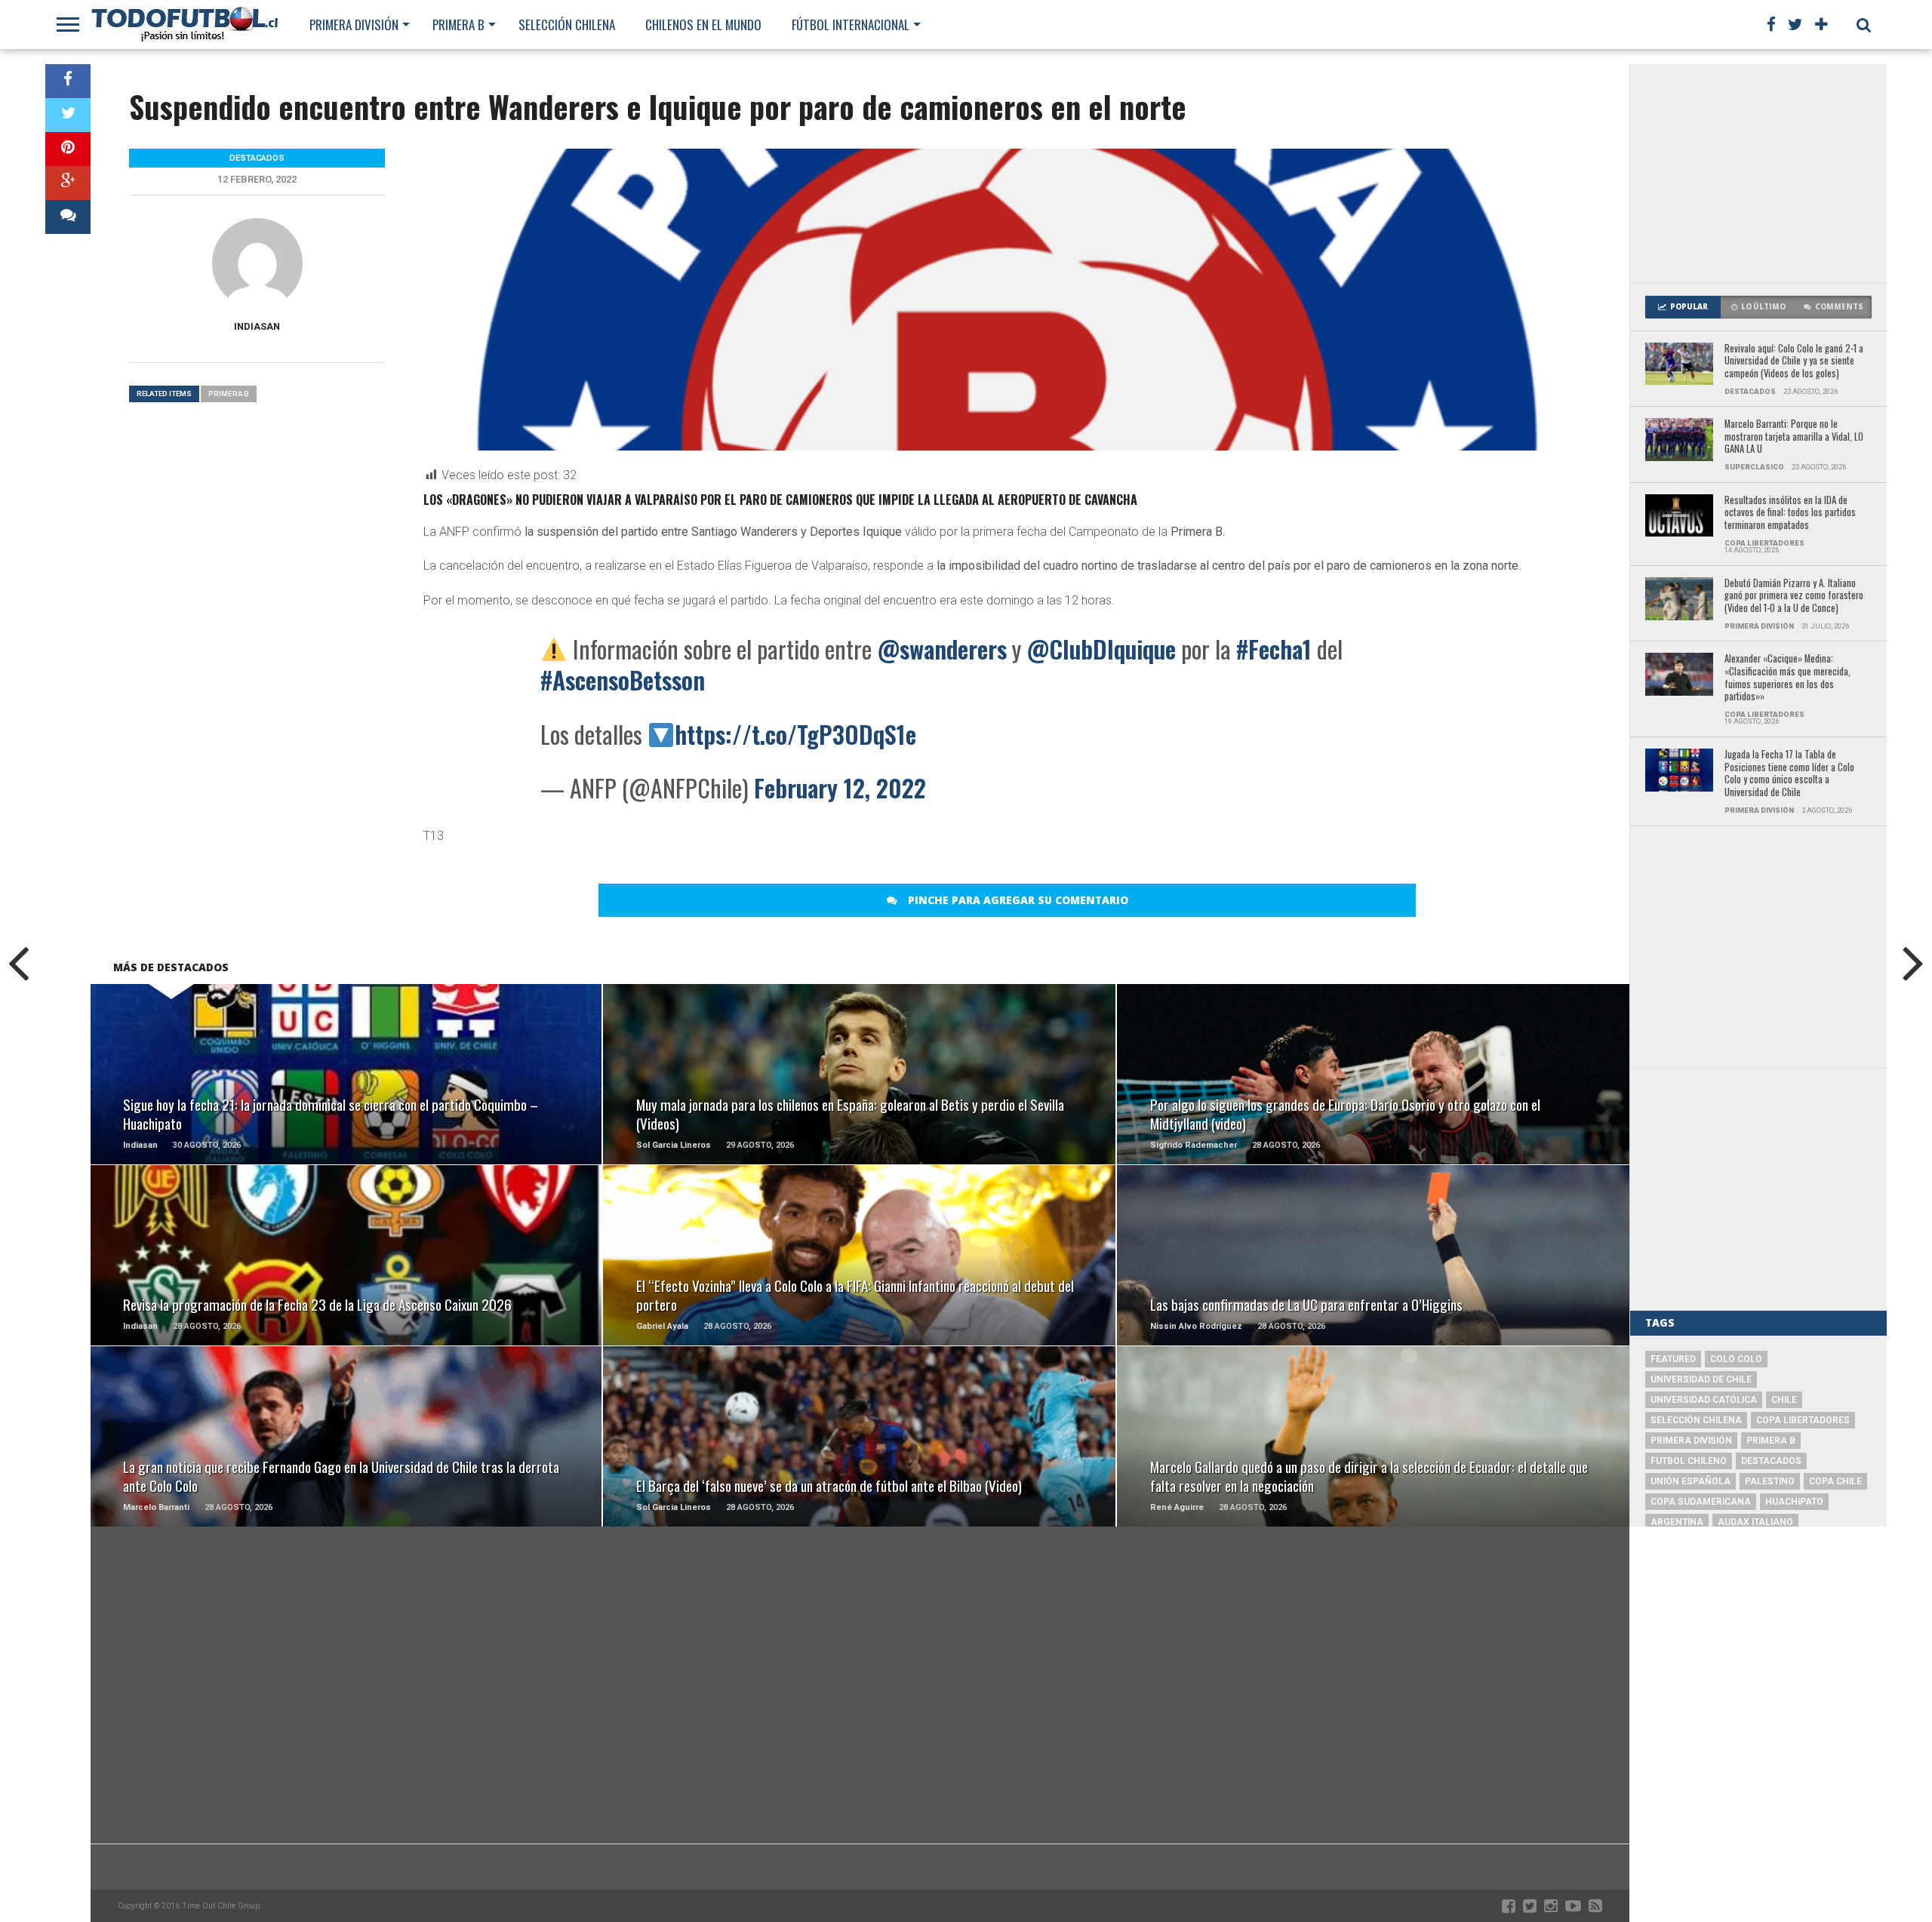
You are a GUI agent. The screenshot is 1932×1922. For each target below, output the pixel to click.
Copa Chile (1835, 1481)
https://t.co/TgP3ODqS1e (795, 734)
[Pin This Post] (68, 149)
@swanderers (942, 649)
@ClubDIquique (1101, 649)
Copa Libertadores (1803, 1420)
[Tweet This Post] (68, 115)
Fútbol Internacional (851, 25)
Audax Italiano (1755, 1522)
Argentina (1677, 1522)
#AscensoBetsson (623, 680)
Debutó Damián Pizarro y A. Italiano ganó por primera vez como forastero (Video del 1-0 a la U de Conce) (1794, 596)
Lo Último (1763, 307)
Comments (1839, 307)
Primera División (354, 25)
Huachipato (1794, 1502)
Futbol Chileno (1689, 1461)
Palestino (1770, 1481)
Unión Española (1690, 1481)
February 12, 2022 (840, 787)
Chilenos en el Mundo (703, 25)
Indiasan (257, 326)
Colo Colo (1736, 1359)
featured (1673, 1359)
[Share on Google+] (68, 183)
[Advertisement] (1758, 174)
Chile (1784, 1400)
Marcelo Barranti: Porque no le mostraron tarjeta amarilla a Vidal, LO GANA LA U (1794, 437)
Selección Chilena (567, 25)
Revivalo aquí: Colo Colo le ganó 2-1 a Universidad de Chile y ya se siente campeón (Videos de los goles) (1794, 361)
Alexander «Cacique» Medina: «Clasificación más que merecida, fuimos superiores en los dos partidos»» (1787, 678)
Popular (1689, 307)
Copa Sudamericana (1701, 1502)
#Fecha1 (1274, 649)
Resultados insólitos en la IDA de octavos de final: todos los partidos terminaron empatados (1790, 513)
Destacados (1771, 1461)
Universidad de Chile (1701, 1379)
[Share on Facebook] (68, 81)
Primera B (458, 25)
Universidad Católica (1704, 1400)
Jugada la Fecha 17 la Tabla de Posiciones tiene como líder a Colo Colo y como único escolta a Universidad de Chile (1789, 774)
